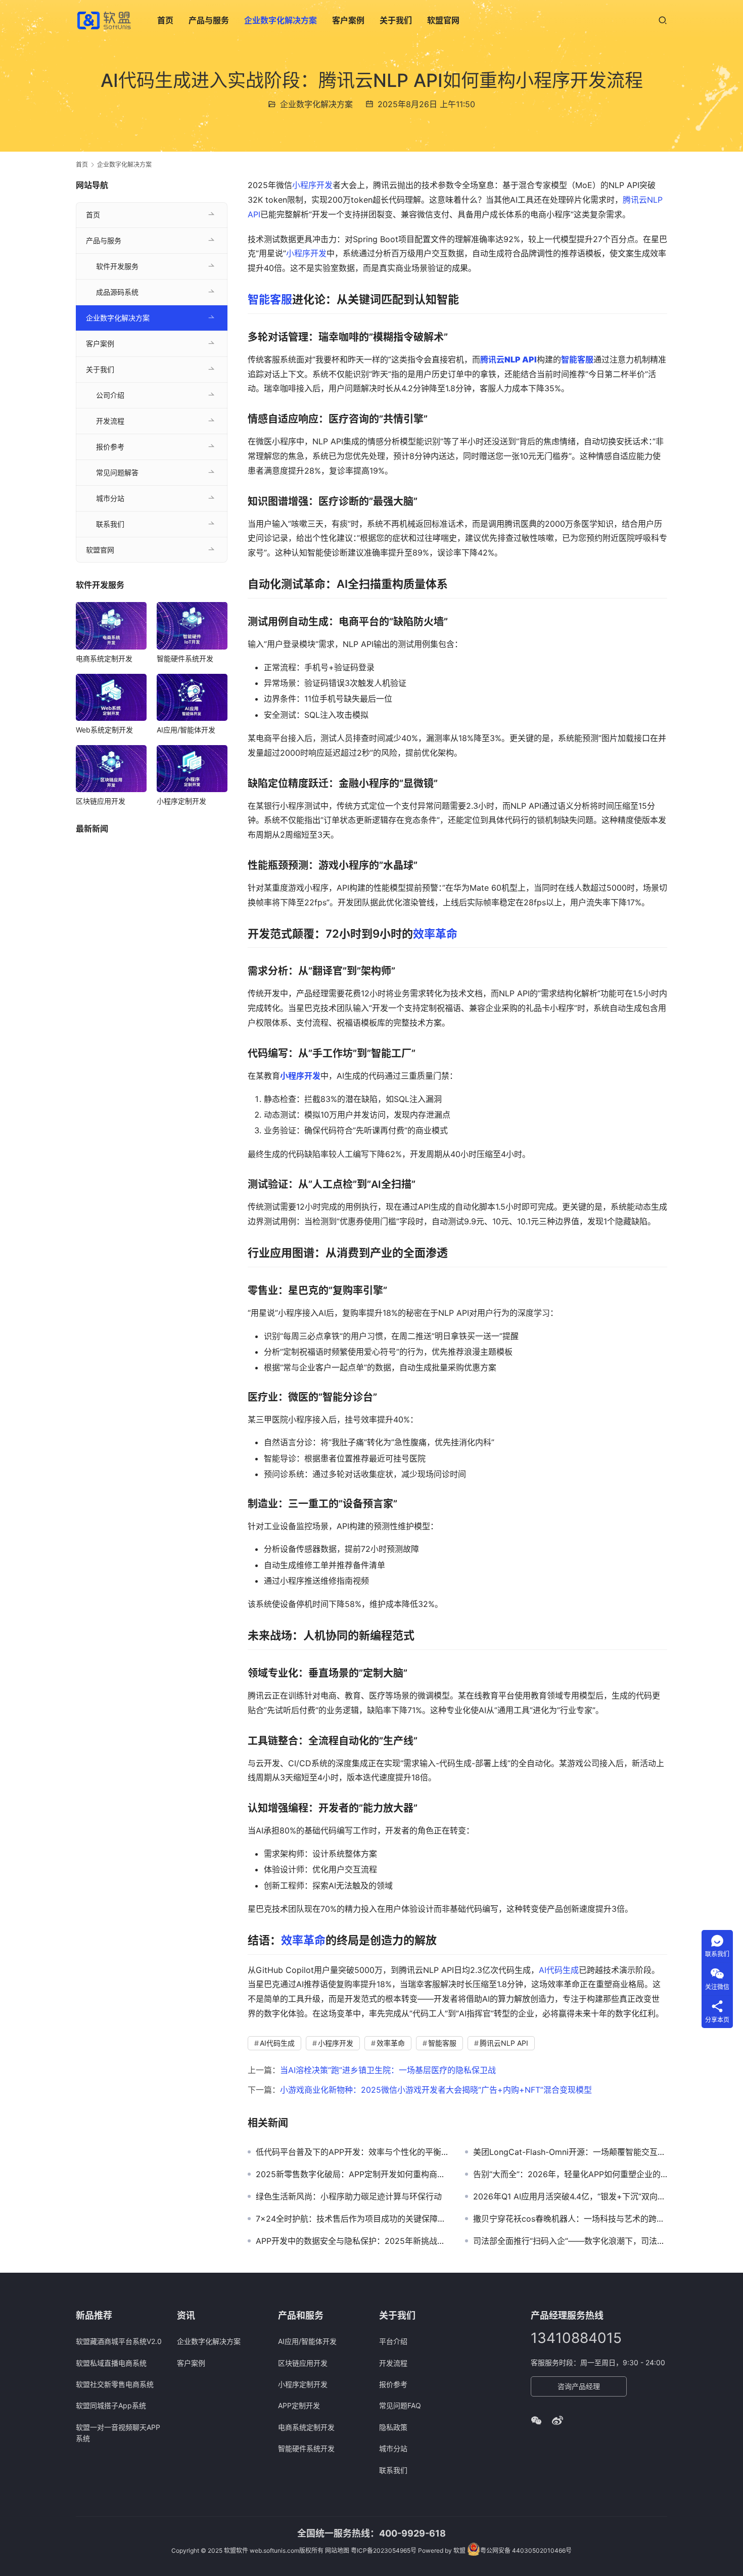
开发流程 (110, 421)
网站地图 (337, 2550)
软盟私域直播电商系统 (111, 2363)
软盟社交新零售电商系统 (115, 2384)
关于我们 (396, 20)
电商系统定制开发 (104, 658)
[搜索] (663, 20)
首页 (165, 20)
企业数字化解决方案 (281, 20)
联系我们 (110, 524)
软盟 (459, 2550)
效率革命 (435, 934)
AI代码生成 (559, 1970)
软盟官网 (443, 20)
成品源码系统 (117, 292)
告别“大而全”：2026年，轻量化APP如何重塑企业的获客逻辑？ (570, 2174)
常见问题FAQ (400, 2405)
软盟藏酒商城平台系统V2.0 (119, 2341)
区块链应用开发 (101, 801)
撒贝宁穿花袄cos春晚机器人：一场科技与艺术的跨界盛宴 (570, 2219)
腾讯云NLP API (504, 2043)
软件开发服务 (117, 266)
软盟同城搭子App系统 (111, 2405)
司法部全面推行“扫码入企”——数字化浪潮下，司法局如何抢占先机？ (570, 2241)
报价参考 (110, 447)
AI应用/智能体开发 (186, 730)
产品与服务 (209, 20)
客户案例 (348, 20)
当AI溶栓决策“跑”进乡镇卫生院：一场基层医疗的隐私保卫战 (388, 2070)
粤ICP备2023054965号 (384, 2550)
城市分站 (110, 498)
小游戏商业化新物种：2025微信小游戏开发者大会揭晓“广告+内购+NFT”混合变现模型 (436, 2090)
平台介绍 (393, 2341)
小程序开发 (312, 185)
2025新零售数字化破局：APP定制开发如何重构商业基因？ (353, 2174)
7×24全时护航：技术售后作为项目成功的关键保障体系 (353, 2219)
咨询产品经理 (579, 2386)
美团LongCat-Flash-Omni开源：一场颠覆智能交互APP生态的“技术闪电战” (570, 2152)
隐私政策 (393, 2427)
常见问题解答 (117, 472)
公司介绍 (110, 395)
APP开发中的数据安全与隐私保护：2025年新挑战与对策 (353, 2241)
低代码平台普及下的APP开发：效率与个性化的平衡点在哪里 (353, 2152)
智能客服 (270, 299)
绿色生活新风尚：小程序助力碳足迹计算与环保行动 (349, 2196)
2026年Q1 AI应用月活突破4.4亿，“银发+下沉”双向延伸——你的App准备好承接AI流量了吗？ (570, 2196)
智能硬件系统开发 (185, 658)
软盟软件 (236, 2550)
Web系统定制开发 (104, 730)
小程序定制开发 (181, 801)
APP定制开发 (299, 2405)
